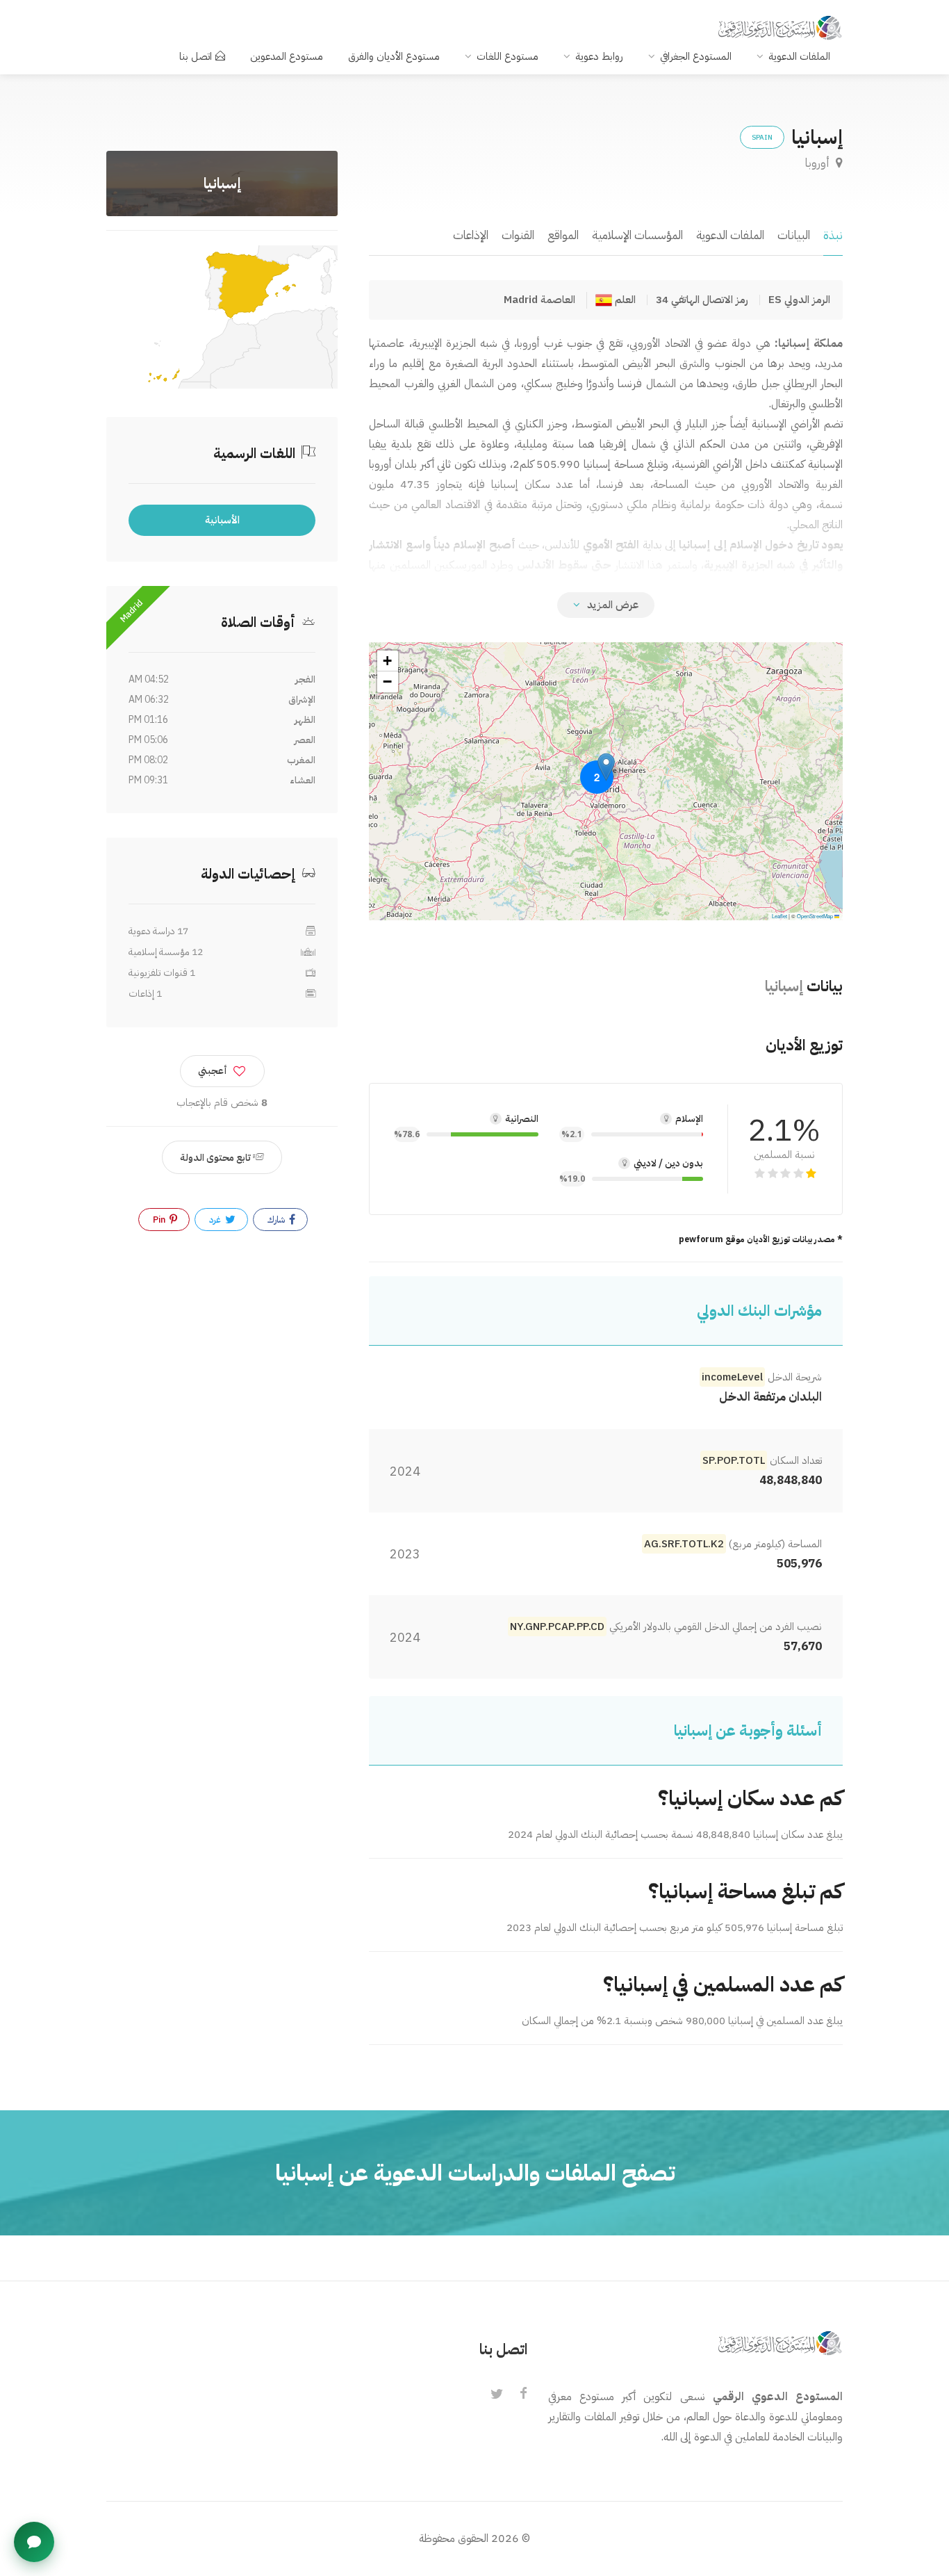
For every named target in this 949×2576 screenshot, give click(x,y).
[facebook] (523, 2395)
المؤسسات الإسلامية (637, 235)
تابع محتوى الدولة (216, 1158)
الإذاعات (471, 235)
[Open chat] (34, 2542)
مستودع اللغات (507, 56)
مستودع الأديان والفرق (394, 56)
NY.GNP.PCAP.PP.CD (557, 1627)
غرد (216, 1220)
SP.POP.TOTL (734, 1460)
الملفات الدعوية (799, 56)
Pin (160, 1220)
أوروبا (819, 163)
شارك (277, 1220)
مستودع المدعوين (287, 56)
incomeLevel (732, 1377)
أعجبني (213, 1071)
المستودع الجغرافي (696, 56)
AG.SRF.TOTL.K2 (684, 1544)
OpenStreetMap (815, 916)
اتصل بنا (196, 56)
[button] (606, 767)
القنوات (518, 235)
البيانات (794, 235)
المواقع (563, 235)
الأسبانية (222, 520)
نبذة (833, 235)
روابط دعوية (599, 56)
